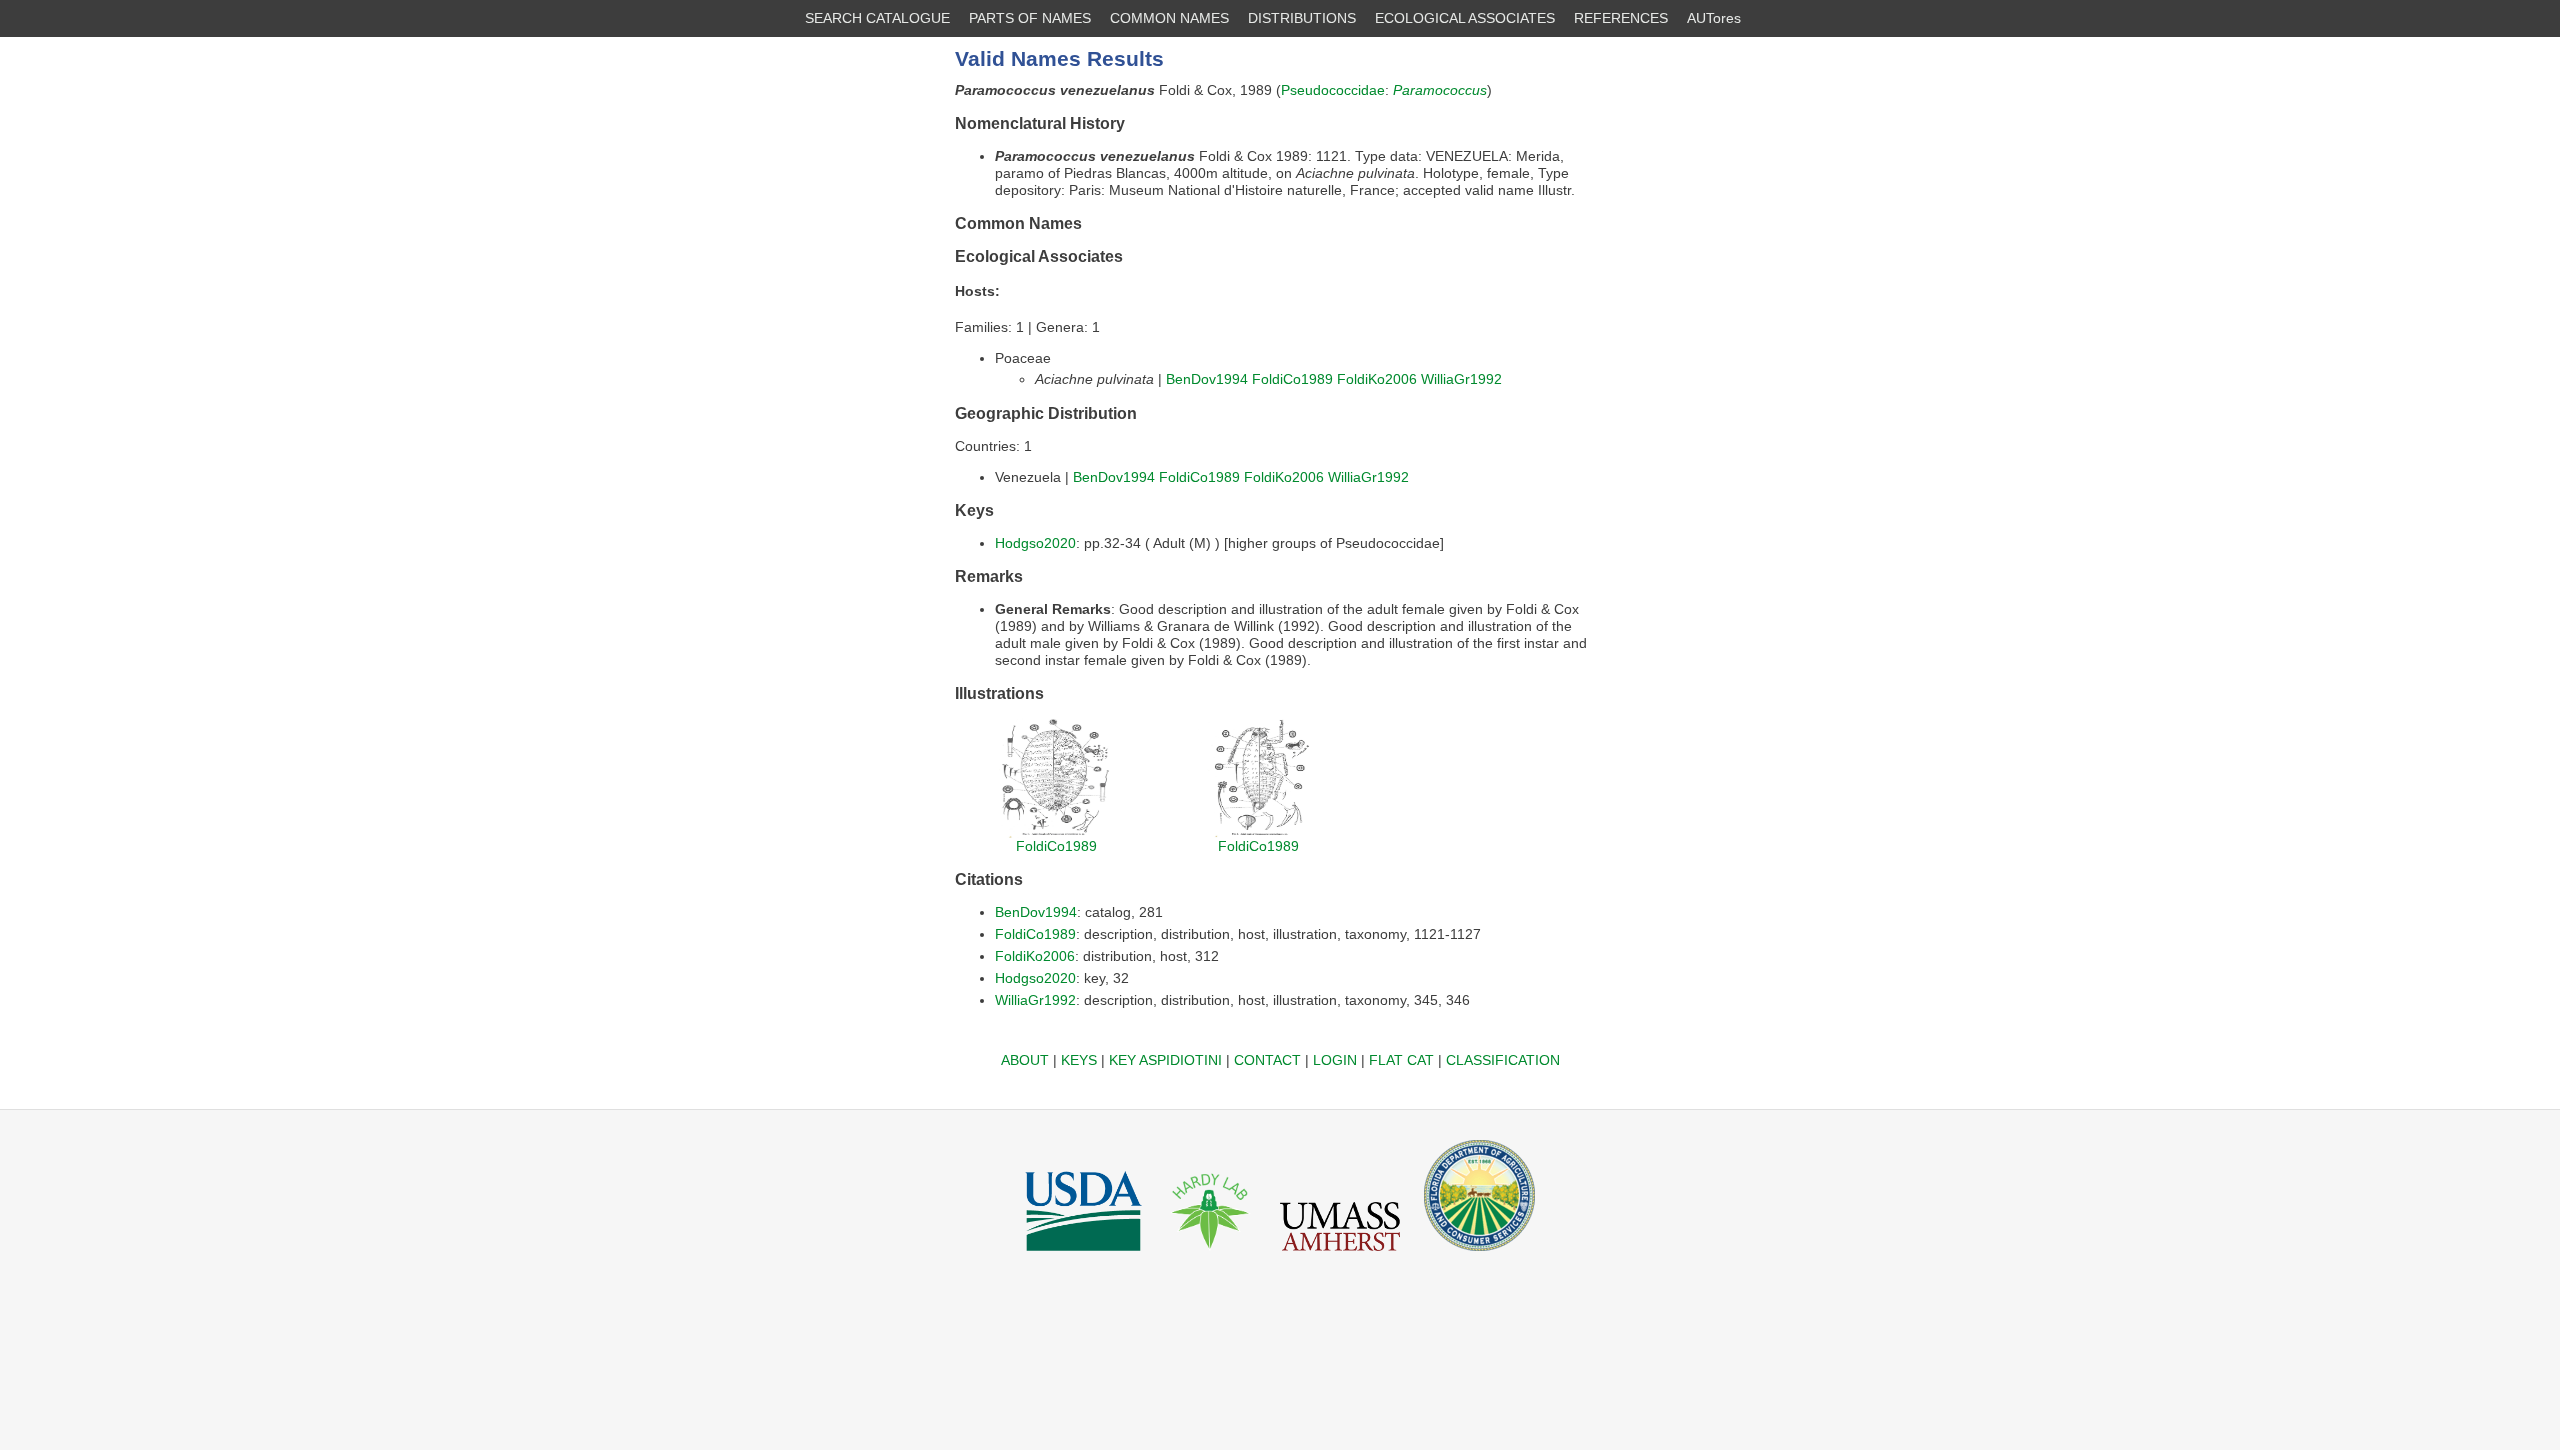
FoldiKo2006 (1377, 379)
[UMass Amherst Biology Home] (1340, 1256)
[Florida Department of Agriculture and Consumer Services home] (1479, 1256)
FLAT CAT (1401, 1060)
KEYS (1079, 1060)
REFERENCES (1621, 18)
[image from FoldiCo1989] (1056, 833)
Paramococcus (1440, 90)
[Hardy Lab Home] (1211, 1256)
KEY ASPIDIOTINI (1165, 1060)
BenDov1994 (1207, 379)
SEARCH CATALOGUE (877, 18)
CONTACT (1267, 1060)
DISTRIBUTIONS (1302, 18)
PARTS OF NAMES (1030, 18)
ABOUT (1025, 1060)
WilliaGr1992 (1461, 379)
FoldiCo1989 (1292, 379)
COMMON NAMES (1169, 18)
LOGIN (1335, 1060)
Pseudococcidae (1333, 90)
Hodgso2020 (1035, 543)
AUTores (1714, 18)
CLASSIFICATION (1503, 1060)
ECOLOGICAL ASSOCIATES (1465, 18)
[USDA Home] (1083, 1256)
